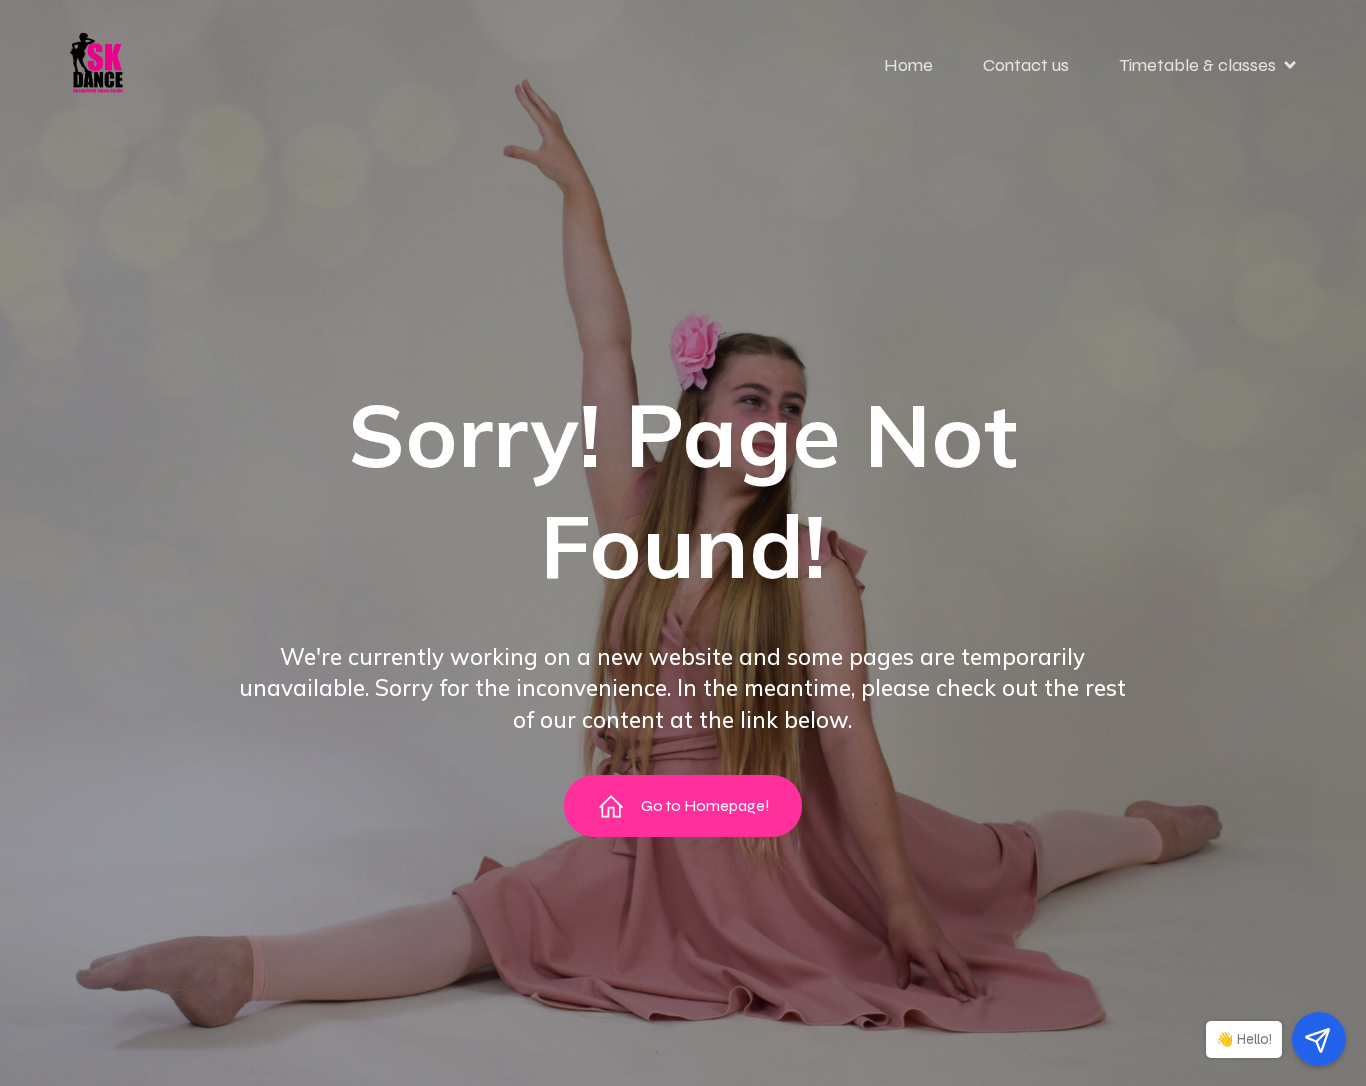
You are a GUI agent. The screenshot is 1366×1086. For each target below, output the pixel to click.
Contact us (1026, 65)
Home (908, 65)
